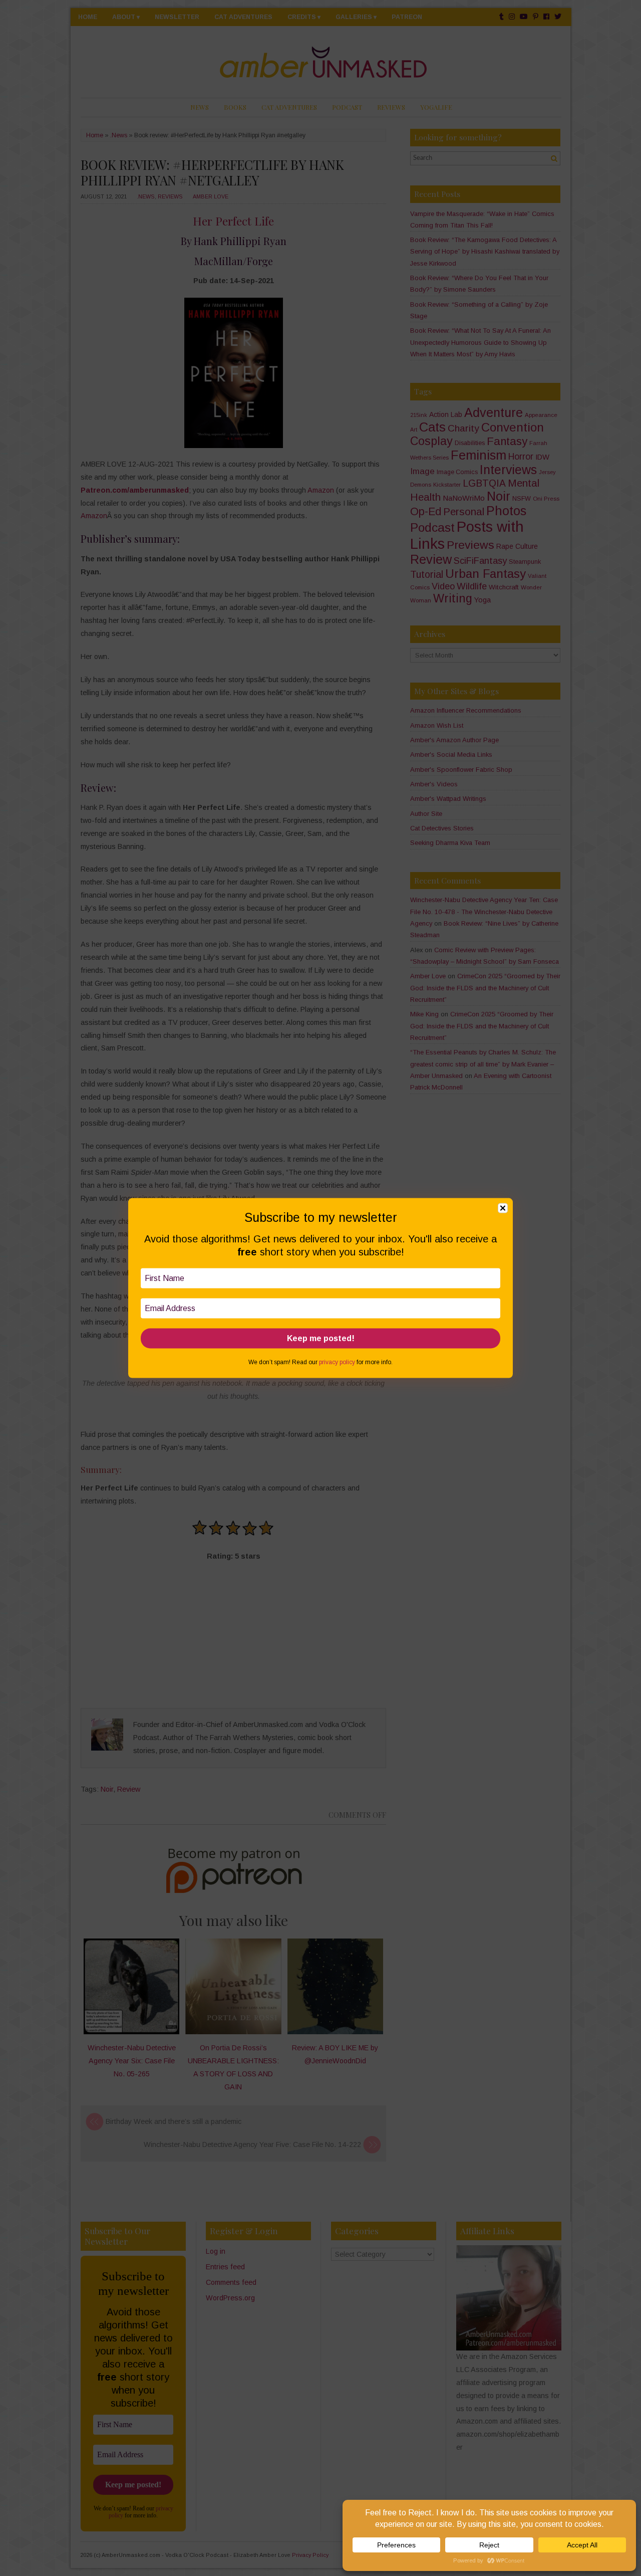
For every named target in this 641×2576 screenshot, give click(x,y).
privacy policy (337, 1362)
